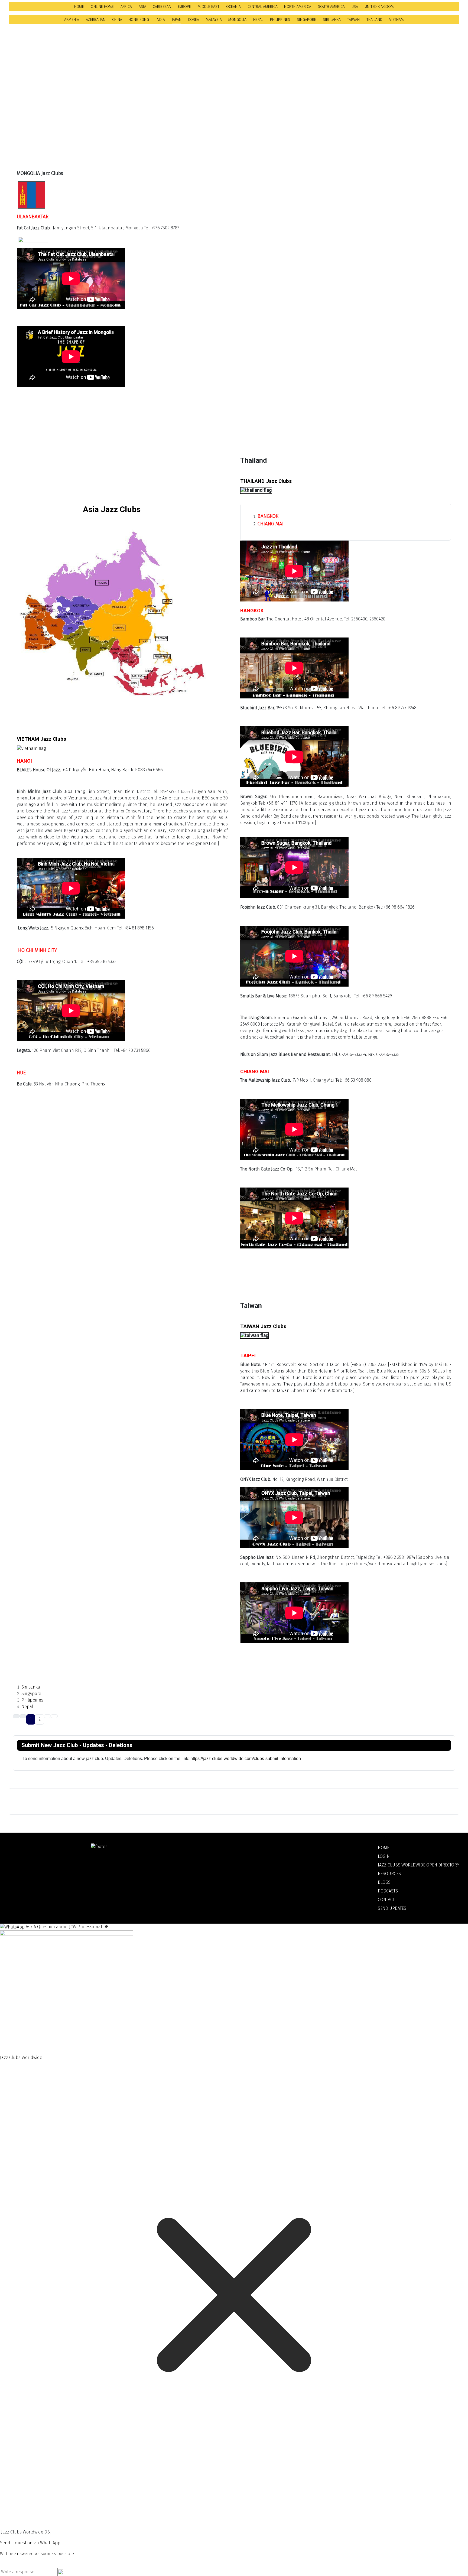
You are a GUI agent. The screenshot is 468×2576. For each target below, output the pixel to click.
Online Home (102, 7)
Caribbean (162, 7)
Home (79, 7)
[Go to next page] (47, 1716)
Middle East (209, 7)
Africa (126, 7)
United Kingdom (379, 7)
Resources (389, 1874)
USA (355, 7)
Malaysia (214, 20)
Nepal (258, 20)
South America (331, 7)
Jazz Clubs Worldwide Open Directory (419, 1865)
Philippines (280, 20)
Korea (194, 20)
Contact (386, 1900)
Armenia (72, 20)
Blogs (384, 1882)
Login (384, 1856)
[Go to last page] (54, 1716)
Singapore (306, 20)
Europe (184, 7)
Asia (142, 7)
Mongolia (237, 20)
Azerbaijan (96, 20)
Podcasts (388, 1891)
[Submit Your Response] (60, 2572)
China (117, 20)
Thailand (374, 20)
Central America (263, 7)
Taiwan (353, 20)
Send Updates (392, 1908)
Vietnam (396, 20)
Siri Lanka (332, 20)
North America (298, 7)
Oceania (233, 7)
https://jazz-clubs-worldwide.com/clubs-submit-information (246, 1759)
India (160, 20)
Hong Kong (139, 20)
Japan (177, 20)
